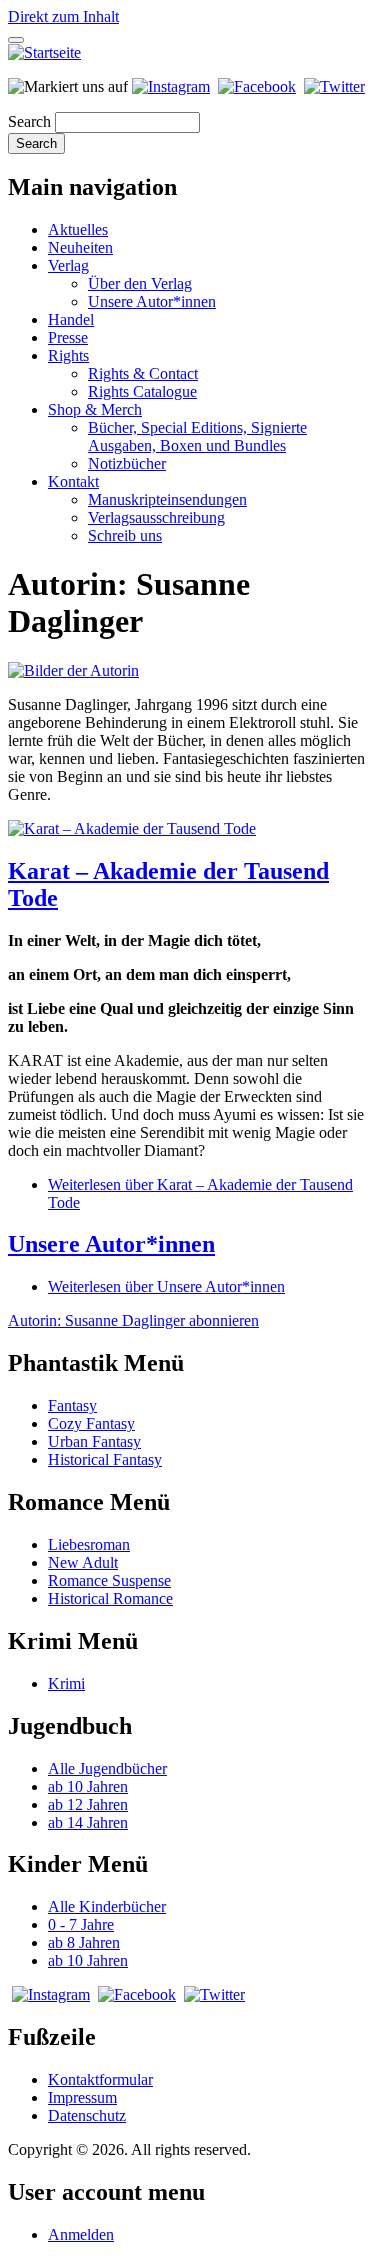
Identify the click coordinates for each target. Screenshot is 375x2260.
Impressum (82, 2097)
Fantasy (72, 1405)
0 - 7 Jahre (81, 1924)
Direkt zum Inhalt (63, 16)
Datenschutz (87, 2115)
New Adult (83, 1562)
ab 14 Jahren (88, 1822)
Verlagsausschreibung (156, 517)
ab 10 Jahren (88, 1786)
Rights (68, 355)
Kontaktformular (100, 2079)
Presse (68, 337)
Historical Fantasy (105, 1459)
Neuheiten (80, 247)
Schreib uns (125, 535)
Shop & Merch (95, 409)
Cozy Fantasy (91, 1423)
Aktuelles (78, 229)
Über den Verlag (140, 283)
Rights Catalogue (142, 391)
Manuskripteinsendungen (167, 499)
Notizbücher (127, 463)
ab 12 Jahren (88, 1804)
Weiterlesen (166, 1286)
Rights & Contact (143, 373)
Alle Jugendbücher (107, 1768)
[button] (73, 670)
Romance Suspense (109, 1580)
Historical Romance (110, 1598)
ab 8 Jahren (84, 1942)
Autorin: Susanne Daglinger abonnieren (133, 1320)
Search (29, 121)
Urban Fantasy (94, 1441)
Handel (71, 319)
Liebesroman (89, 1544)
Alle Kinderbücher (107, 1906)
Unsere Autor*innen (152, 301)
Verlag (68, 265)
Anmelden (81, 2234)
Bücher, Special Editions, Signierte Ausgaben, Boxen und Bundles (197, 436)
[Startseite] (44, 52)
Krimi (66, 1683)
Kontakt (73, 481)
